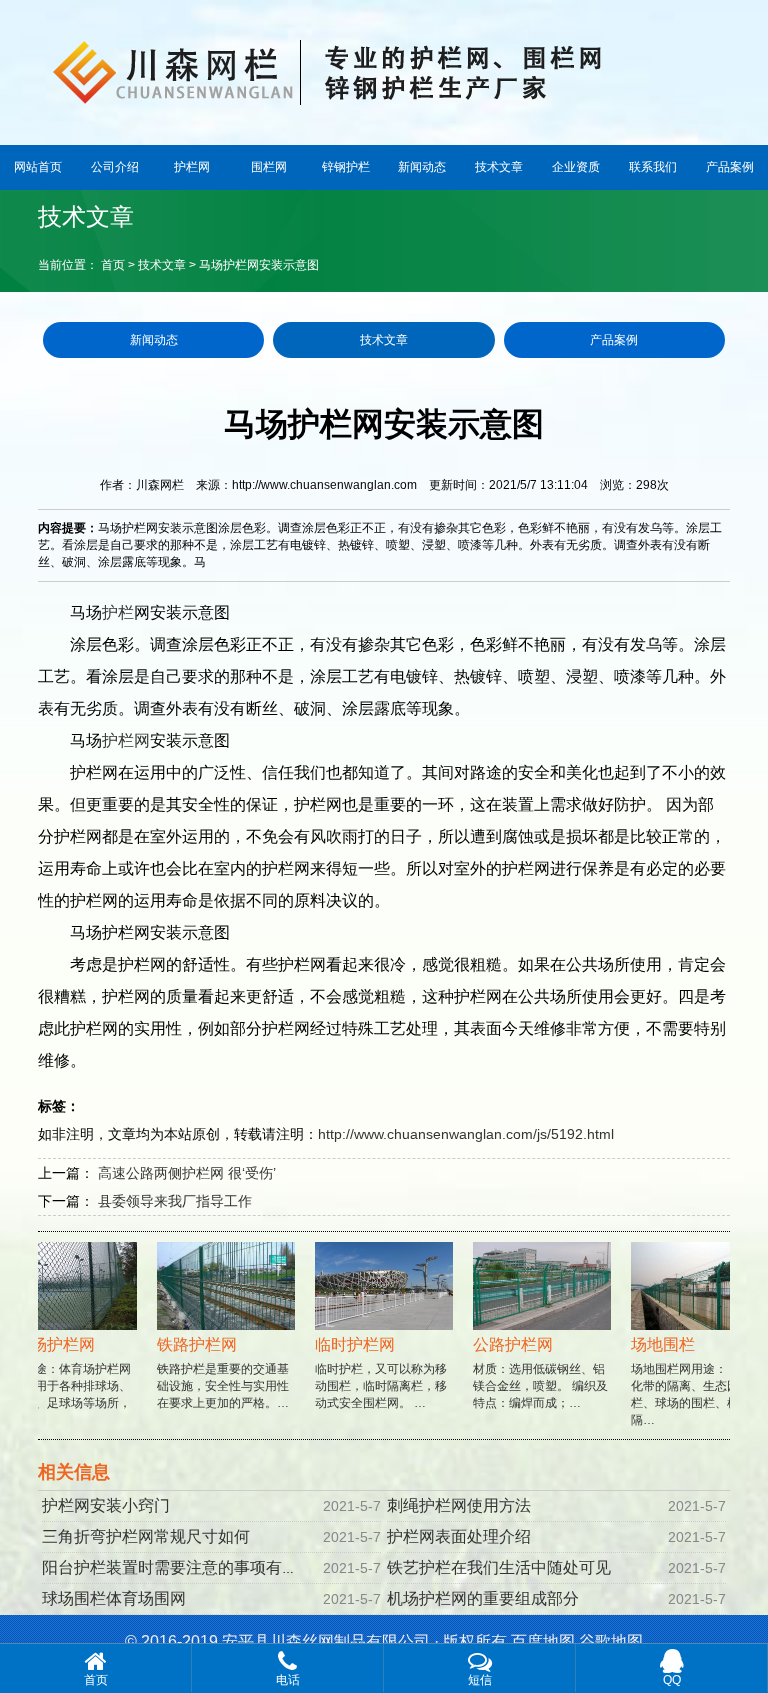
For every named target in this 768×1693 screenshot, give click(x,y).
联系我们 (653, 167)
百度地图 (543, 1641)
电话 (288, 1680)
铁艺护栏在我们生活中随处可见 (499, 1567)
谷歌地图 (611, 1641)
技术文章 (499, 167)
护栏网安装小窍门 (106, 1505)
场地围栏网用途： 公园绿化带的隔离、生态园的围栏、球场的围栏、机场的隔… (689, 1381)
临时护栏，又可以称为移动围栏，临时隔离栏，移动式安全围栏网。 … (372, 1373)
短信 (480, 1680)
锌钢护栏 (346, 167)
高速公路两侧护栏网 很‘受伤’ (187, 1173)
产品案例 (730, 167)
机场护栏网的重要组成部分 (483, 1598)
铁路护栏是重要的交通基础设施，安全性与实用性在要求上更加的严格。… (214, 1373)
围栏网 (269, 167)
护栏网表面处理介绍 (459, 1536)
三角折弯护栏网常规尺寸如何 (146, 1536)
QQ (672, 1680)
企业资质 (576, 167)
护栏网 (192, 167)
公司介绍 (115, 167)
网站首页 (38, 167)
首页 (113, 265)
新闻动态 (422, 167)
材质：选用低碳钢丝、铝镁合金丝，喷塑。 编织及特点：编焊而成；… (531, 1373)
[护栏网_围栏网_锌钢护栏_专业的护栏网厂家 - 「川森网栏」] (384, 70)
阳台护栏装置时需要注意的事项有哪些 (178, 1567)
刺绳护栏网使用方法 (459, 1505)
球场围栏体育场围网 (114, 1598)
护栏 (118, 612)
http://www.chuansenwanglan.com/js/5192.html (466, 1134)
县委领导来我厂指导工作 (175, 1201)
